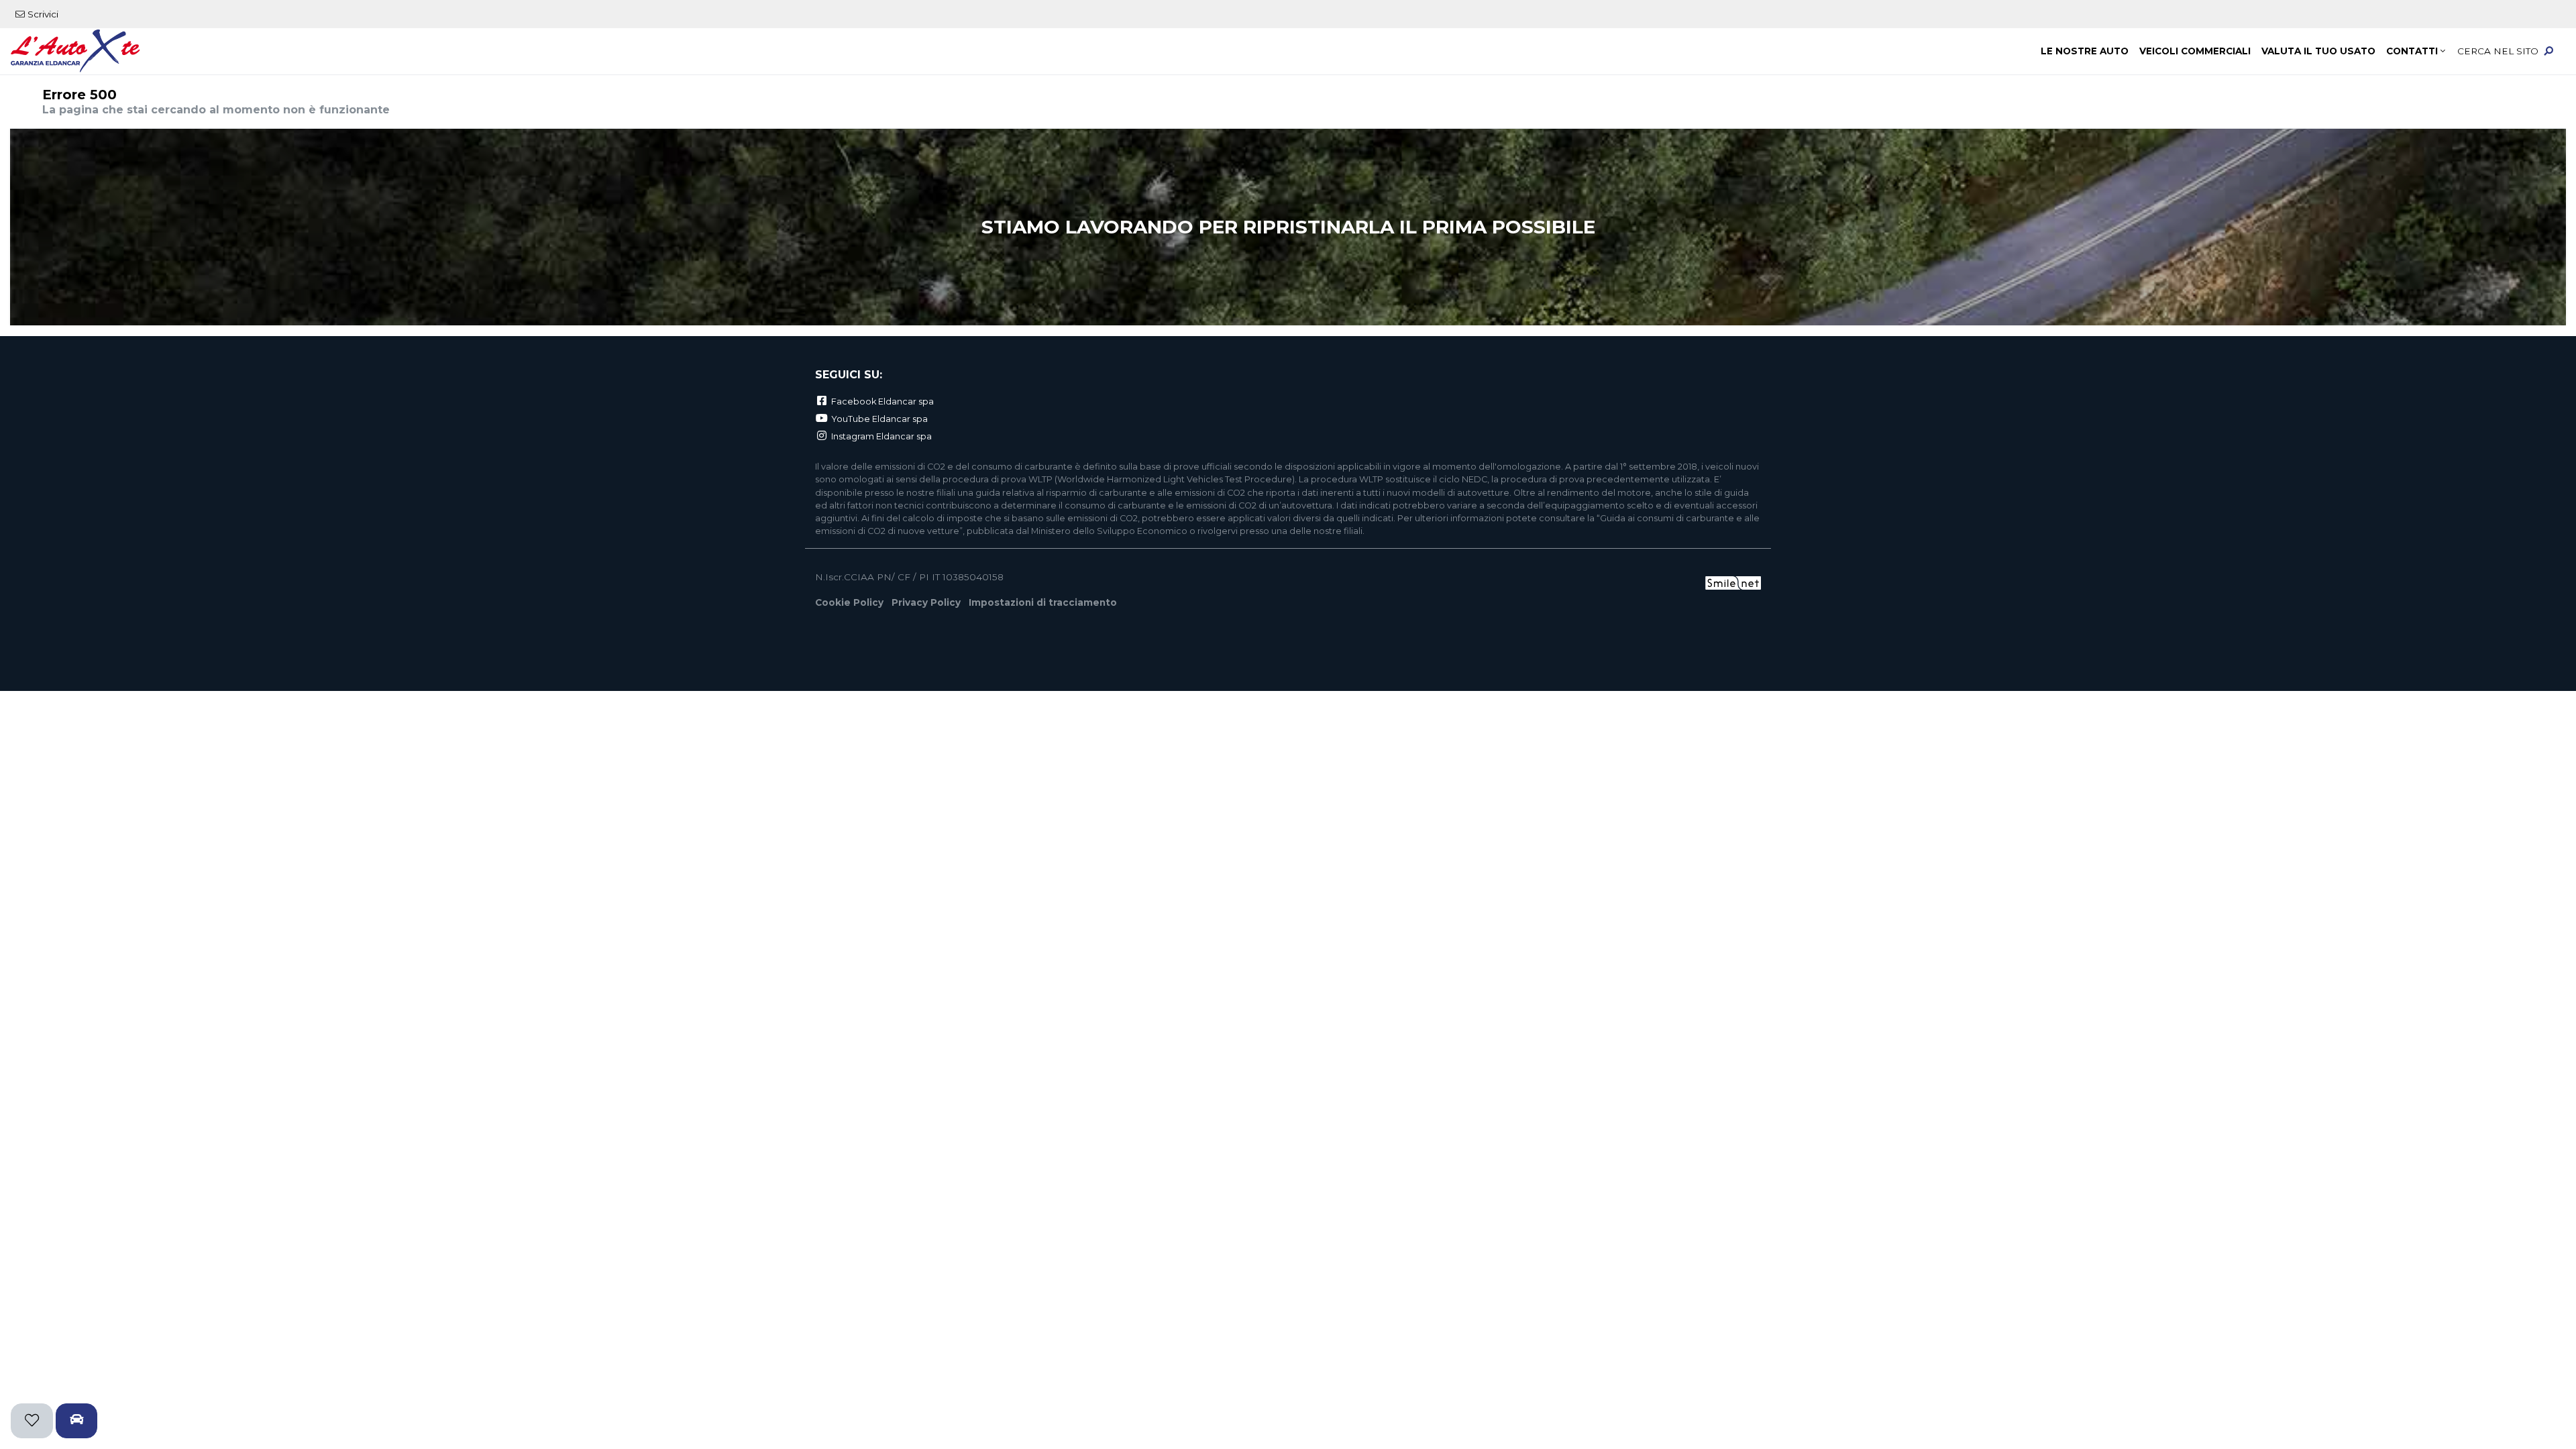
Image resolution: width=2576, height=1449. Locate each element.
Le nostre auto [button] (2085, 51)
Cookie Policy (849, 602)
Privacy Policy (926, 602)
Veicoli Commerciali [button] (2195, 51)
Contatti (2412, 51)
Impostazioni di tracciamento (1043, 602)
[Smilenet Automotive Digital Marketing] (1733, 582)
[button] (2509, 52)
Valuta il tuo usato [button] (2318, 51)
